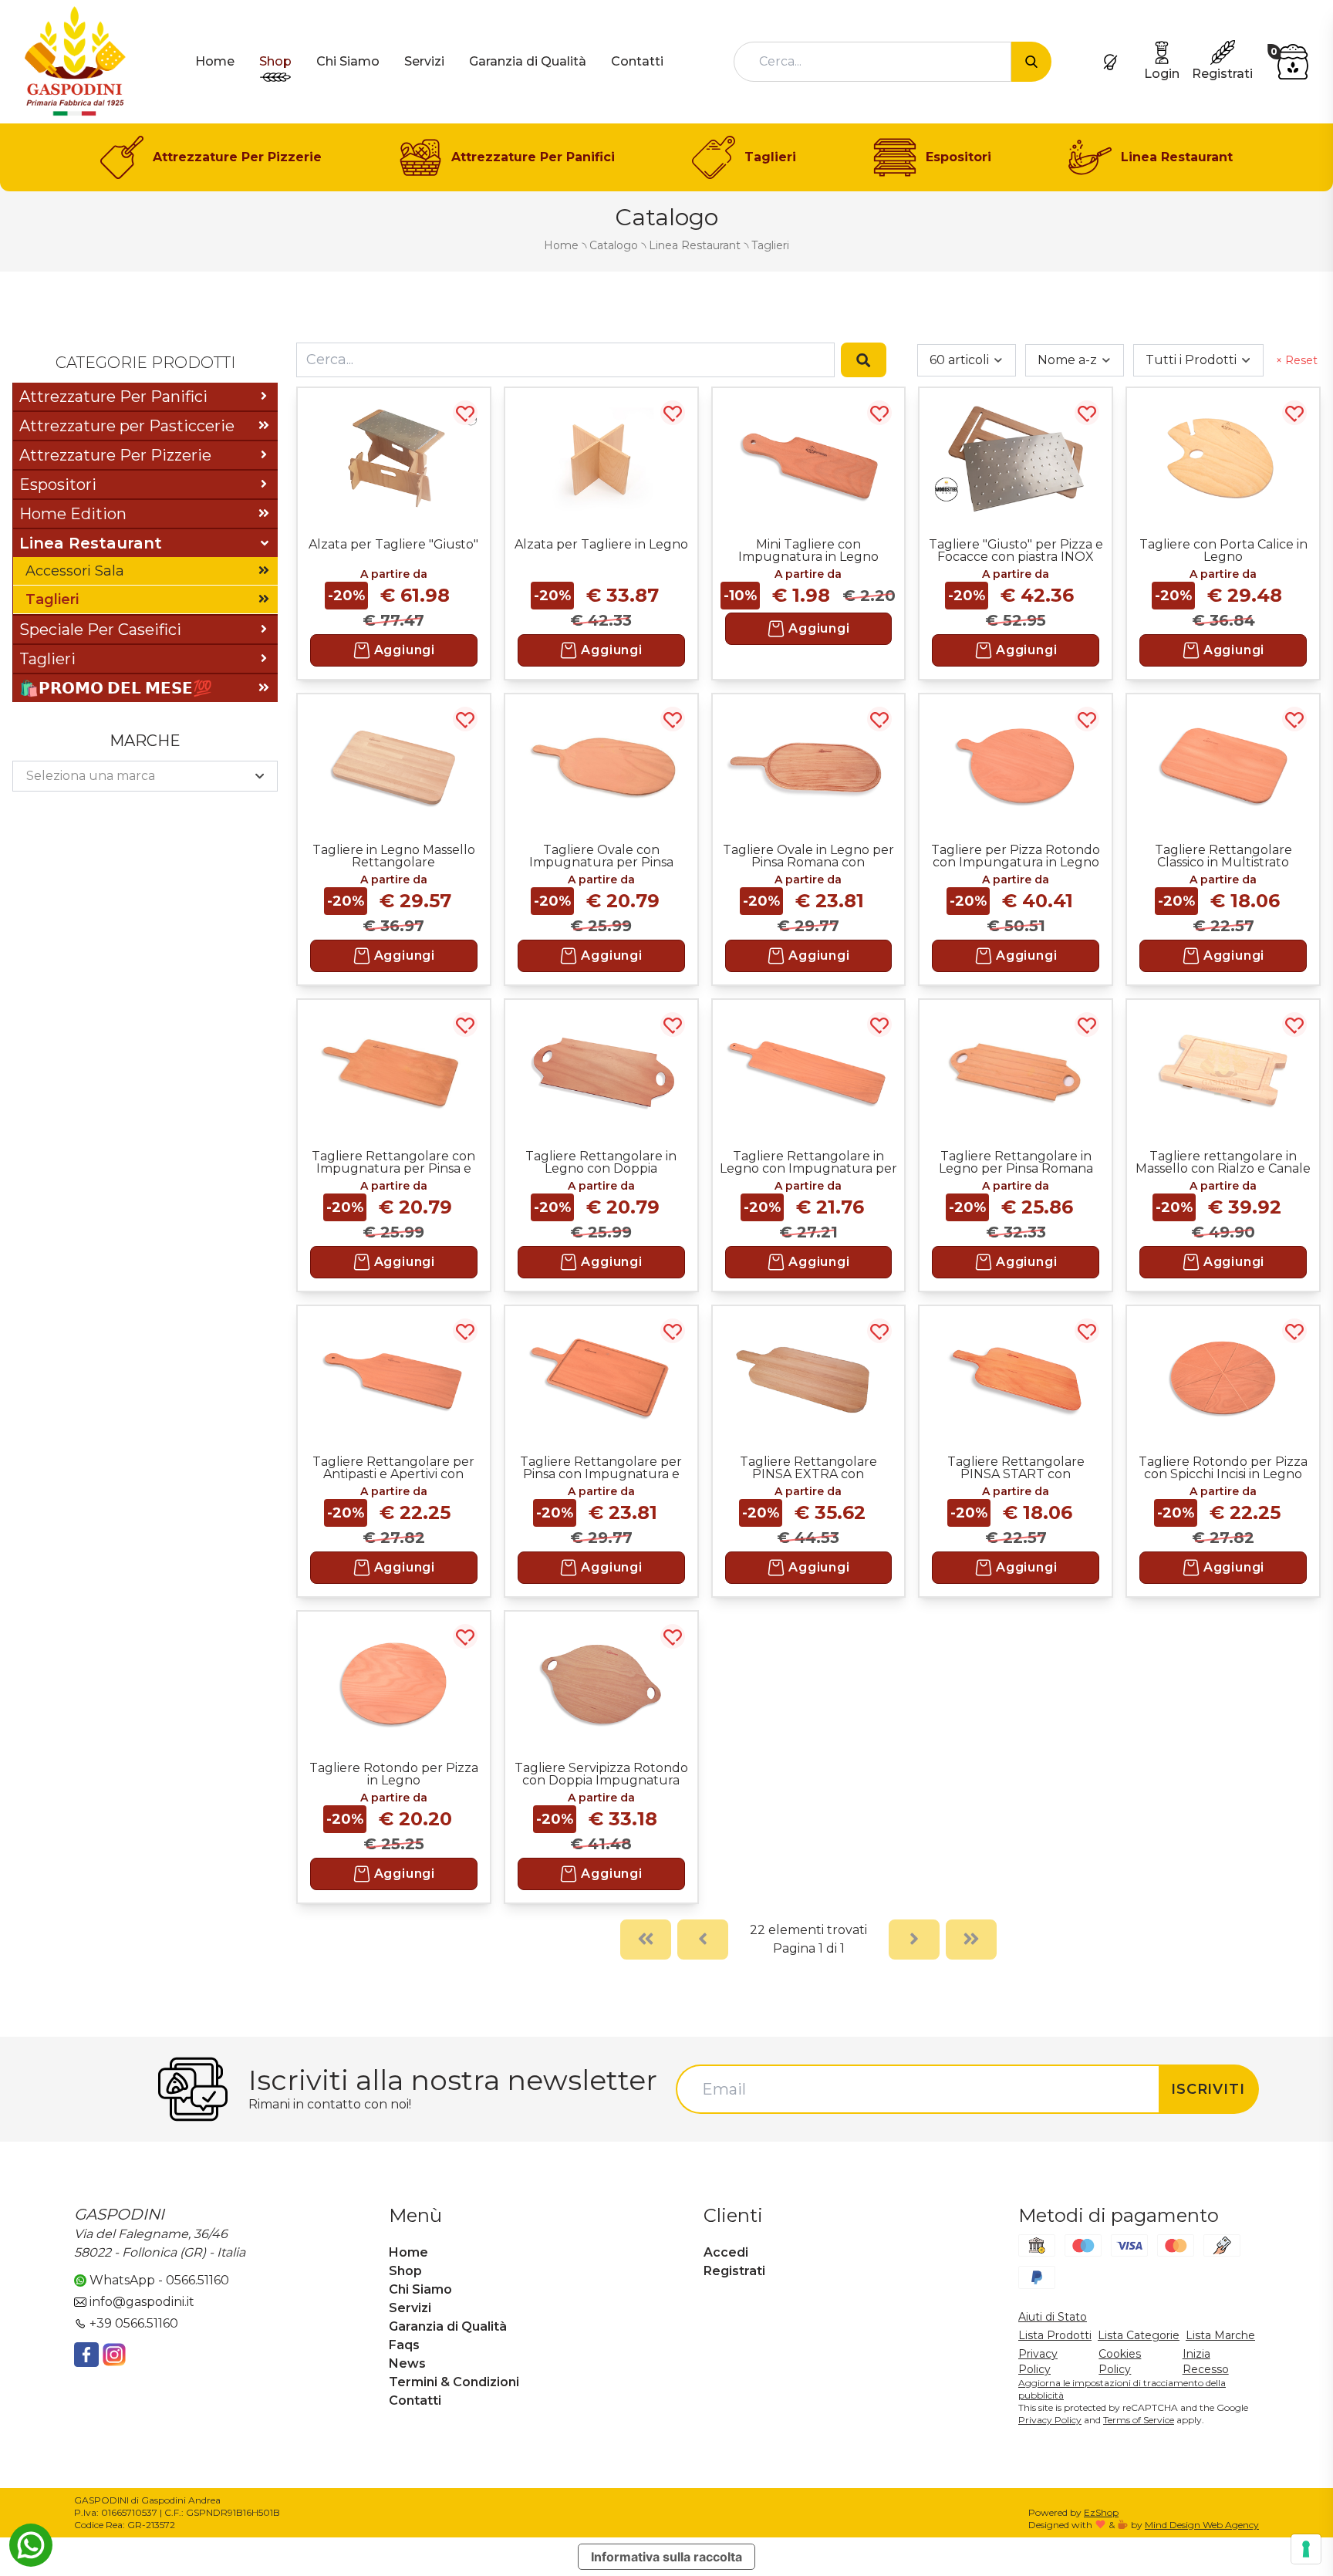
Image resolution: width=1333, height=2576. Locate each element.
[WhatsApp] (31, 2545)
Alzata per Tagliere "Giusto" (393, 544)
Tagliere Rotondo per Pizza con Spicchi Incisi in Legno (1223, 1467)
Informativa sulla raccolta (666, 2557)
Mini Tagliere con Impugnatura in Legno (808, 550)
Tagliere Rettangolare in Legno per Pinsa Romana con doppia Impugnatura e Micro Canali (1016, 1162)
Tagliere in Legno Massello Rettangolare (394, 856)
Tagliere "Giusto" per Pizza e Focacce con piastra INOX (1016, 550)
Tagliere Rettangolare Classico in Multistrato (1223, 856)
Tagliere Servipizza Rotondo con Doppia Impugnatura (601, 1774)
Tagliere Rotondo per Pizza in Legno (394, 1774)
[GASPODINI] (75, 61)
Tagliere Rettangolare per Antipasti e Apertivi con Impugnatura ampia (393, 1467)
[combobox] (872, 62)
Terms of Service (1139, 2420)
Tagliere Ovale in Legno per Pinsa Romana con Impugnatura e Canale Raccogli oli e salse (808, 856)
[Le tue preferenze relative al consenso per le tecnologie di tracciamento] (1306, 2549)
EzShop (1101, 2512)
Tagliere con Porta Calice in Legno (1223, 550)
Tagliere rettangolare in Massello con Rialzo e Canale (1223, 1162)
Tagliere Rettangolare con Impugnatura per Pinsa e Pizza (393, 1162)
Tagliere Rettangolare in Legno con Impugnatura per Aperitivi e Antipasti (808, 1162)
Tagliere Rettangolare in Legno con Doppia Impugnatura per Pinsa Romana (601, 1162)
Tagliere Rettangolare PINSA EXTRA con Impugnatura (808, 1467)
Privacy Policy (1050, 2420)
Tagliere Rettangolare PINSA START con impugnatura (1016, 1467)
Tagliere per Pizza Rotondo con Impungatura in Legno (1016, 856)
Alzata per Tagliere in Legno (601, 544)
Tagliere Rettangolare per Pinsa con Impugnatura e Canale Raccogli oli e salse (601, 1467)
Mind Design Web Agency (1202, 2525)
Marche (145, 741)
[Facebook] (86, 2355)
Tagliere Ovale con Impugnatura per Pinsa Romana (601, 856)
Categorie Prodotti (145, 363)
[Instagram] (114, 2355)
